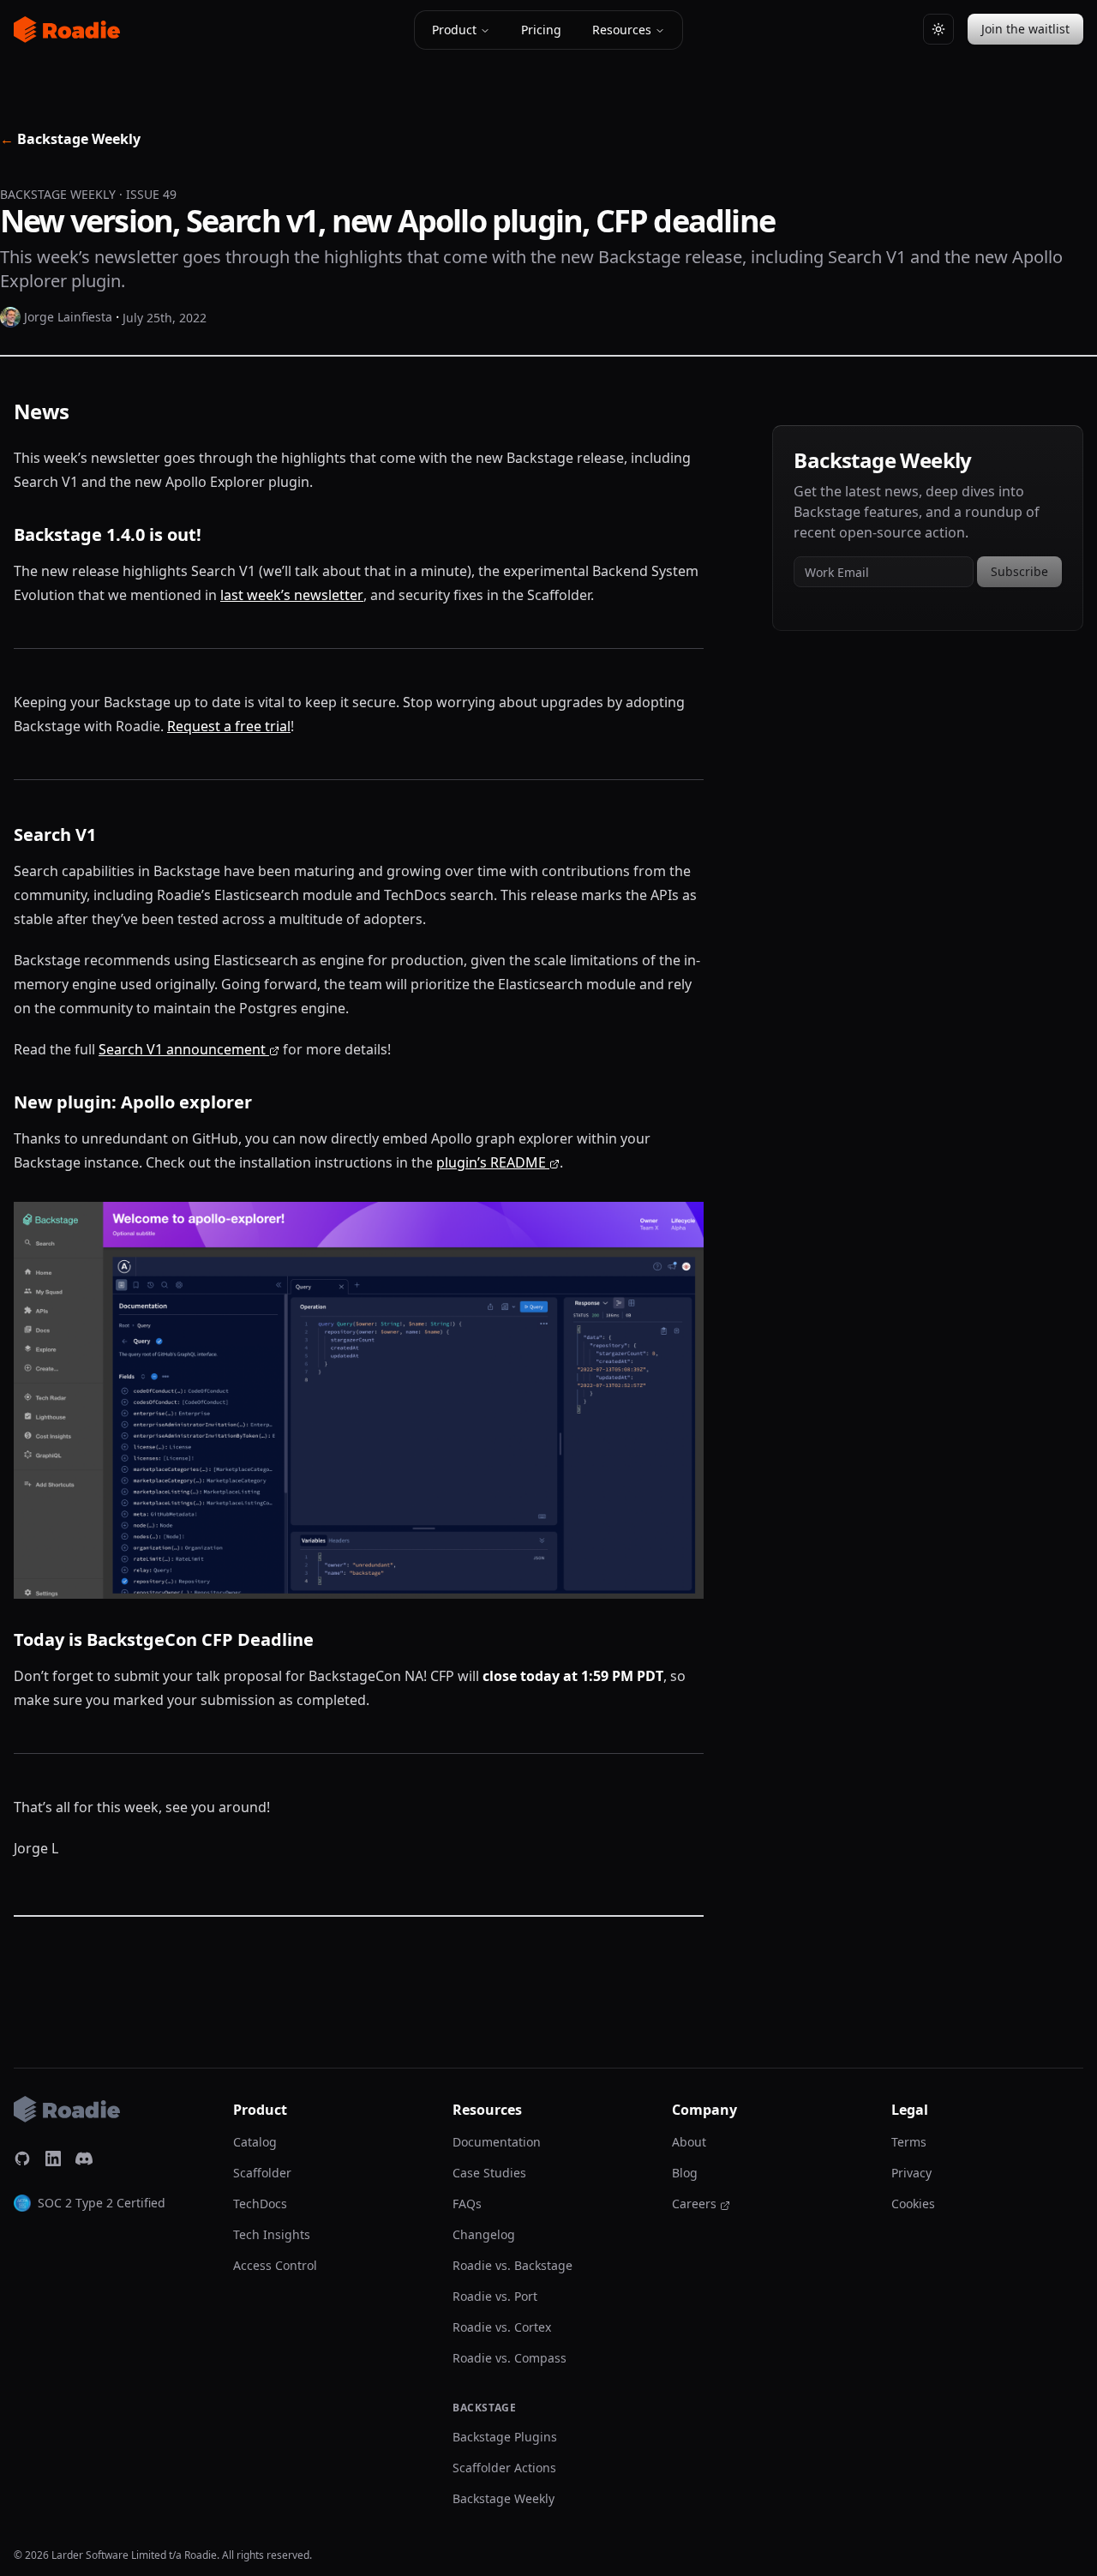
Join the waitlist (1025, 29)
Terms (909, 2142)
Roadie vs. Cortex (502, 2327)
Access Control (275, 2265)
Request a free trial (229, 726)
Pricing (541, 30)
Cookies (913, 2204)
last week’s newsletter (292, 595)
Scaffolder (262, 2173)
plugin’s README (491, 1162)
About (689, 2142)
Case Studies (489, 2173)
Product (454, 30)
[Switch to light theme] (938, 29)
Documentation (497, 2142)
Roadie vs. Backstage (513, 2265)
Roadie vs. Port (495, 2296)
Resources (622, 30)
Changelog (484, 2234)
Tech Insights (272, 2234)
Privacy (911, 2173)
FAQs (467, 2204)
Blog (685, 2173)
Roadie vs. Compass (510, 2358)
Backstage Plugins (505, 2437)
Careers (694, 2204)
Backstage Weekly (70, 139)
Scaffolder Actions (504, 2468)
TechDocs (260, 2204)
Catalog (255, 2142)
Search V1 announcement (182, 1049)
